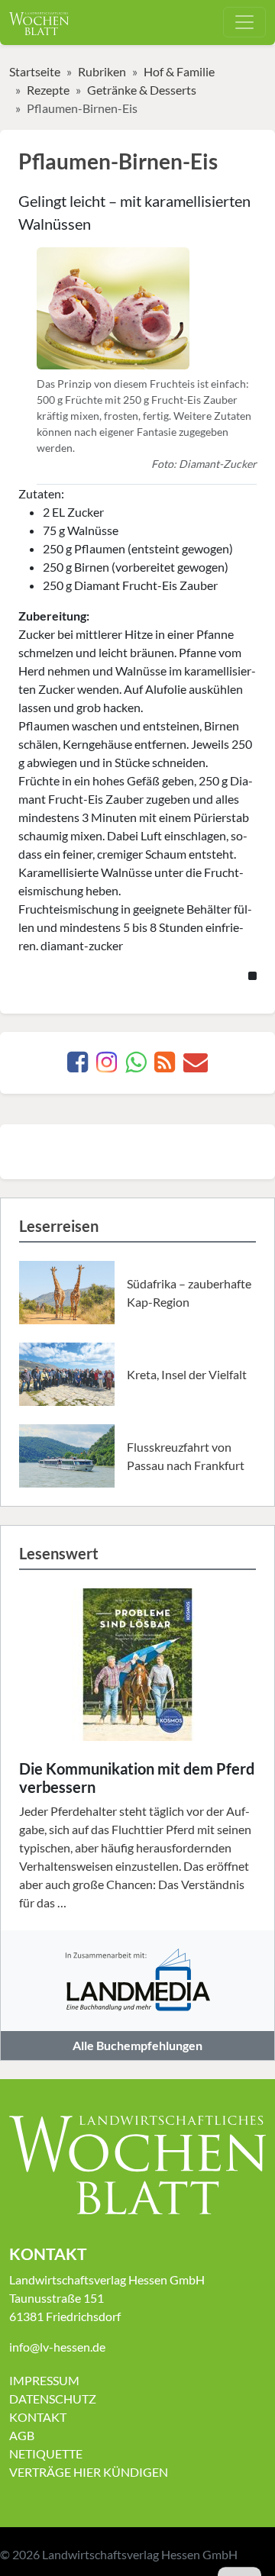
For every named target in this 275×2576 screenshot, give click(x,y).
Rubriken (102, 71)
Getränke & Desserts (142, 90)
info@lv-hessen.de (57, 2347)
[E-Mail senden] (196, 1066)
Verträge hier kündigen (89, 2472)
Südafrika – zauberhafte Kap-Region (189, 1293)
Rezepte (48, 90)
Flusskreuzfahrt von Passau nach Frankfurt (186, 1456)
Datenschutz (53, 2399)
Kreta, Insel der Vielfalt (187, 1374)
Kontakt (38, 2417)
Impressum (44, 2380)
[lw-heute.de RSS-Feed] (165, 1066)
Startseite (35, 71)
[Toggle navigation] (244, 22)
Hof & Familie (179, 71)
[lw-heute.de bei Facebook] (78, 1066)
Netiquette (46, 2453)
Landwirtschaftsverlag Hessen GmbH (140, 2554)
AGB (22, 2435)
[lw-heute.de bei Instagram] (107, 1066)
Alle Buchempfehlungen (137, 2045)
